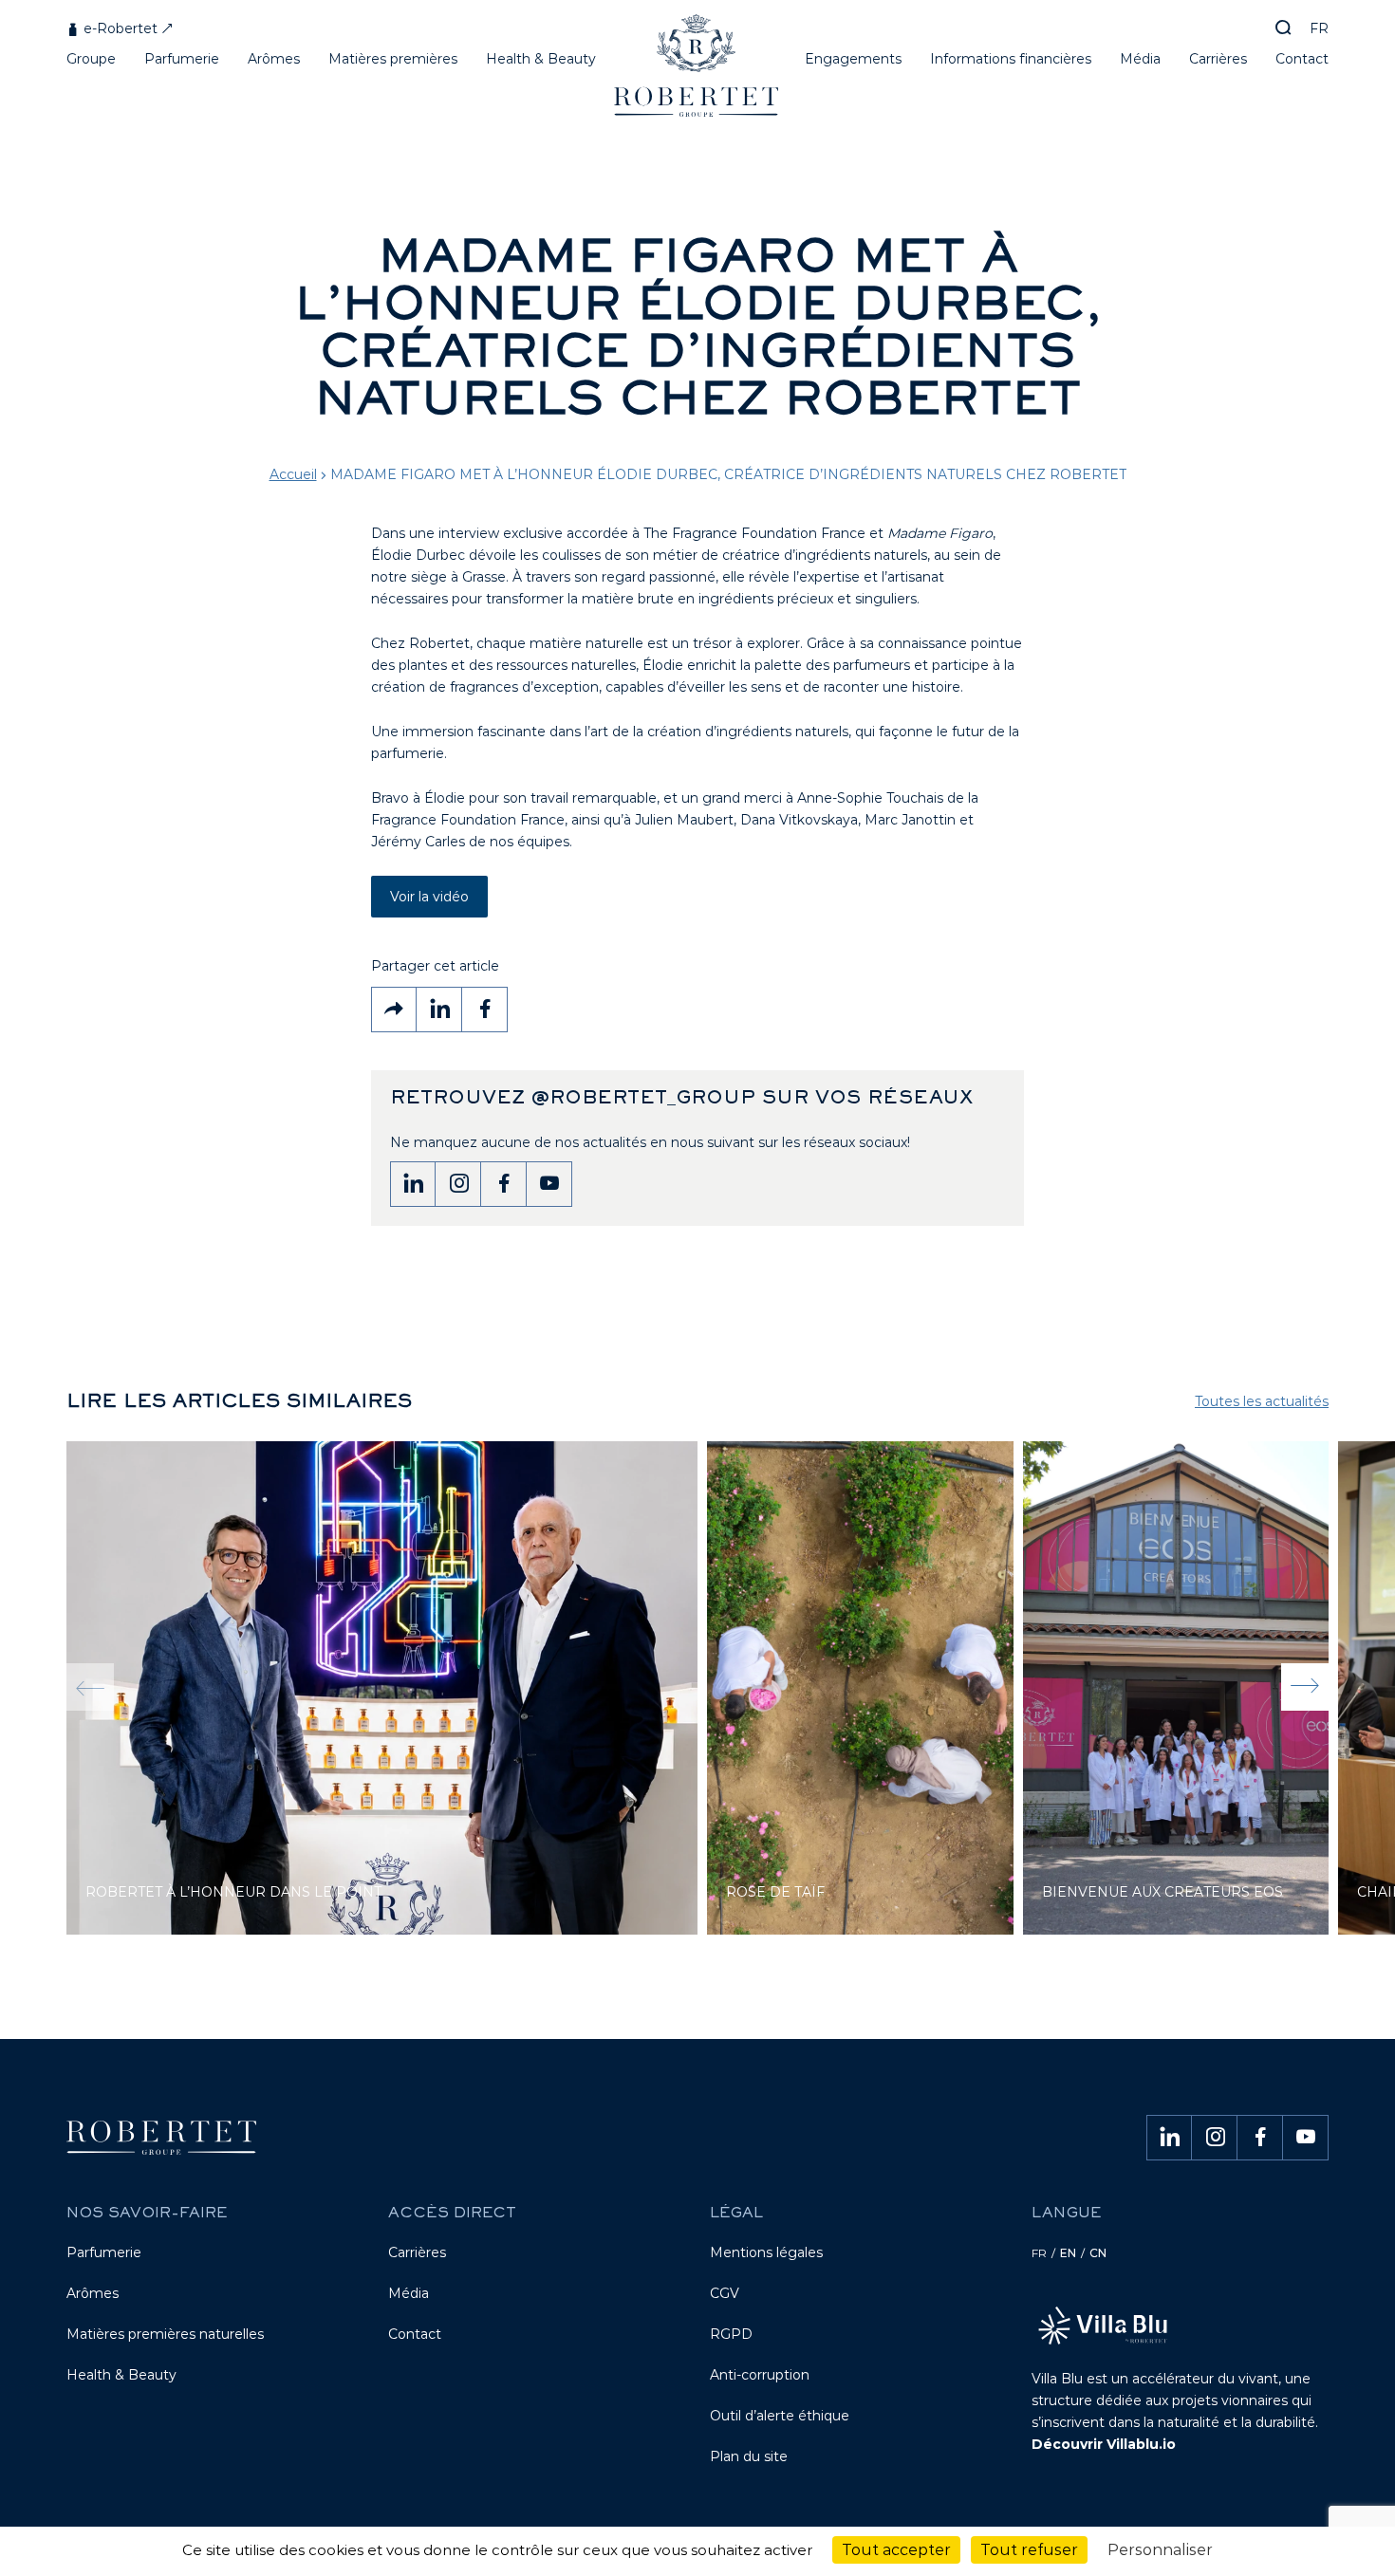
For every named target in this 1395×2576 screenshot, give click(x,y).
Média (409, 2293)
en (1068, 2253)
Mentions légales (766, 2252)
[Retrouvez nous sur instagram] (458, 1184)
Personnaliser (1160, 2550)
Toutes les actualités (1262, 1401)
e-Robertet (119, 28)
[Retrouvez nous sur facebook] (504, 1184)
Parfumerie (104, 2252)
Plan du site (749, 2456)
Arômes (93, 2293)
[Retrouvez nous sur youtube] (549, 1184)
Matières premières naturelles (165, 2334)
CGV (725, 2293)
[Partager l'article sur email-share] (394, 1010)
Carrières (417, 2252)
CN (1098, 2253)
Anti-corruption (760, 2375)
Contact (415, 2334)
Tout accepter (896, 2550)
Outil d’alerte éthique (780, 2416)
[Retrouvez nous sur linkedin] (413, 1184)
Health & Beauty (121, 2375)
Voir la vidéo (429, 897)
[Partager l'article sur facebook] (485, 1010)
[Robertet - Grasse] (698, 73)
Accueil (293, 474)
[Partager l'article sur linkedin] (439, 1010)
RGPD (731, 2334)
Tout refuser (1029, 2550)
